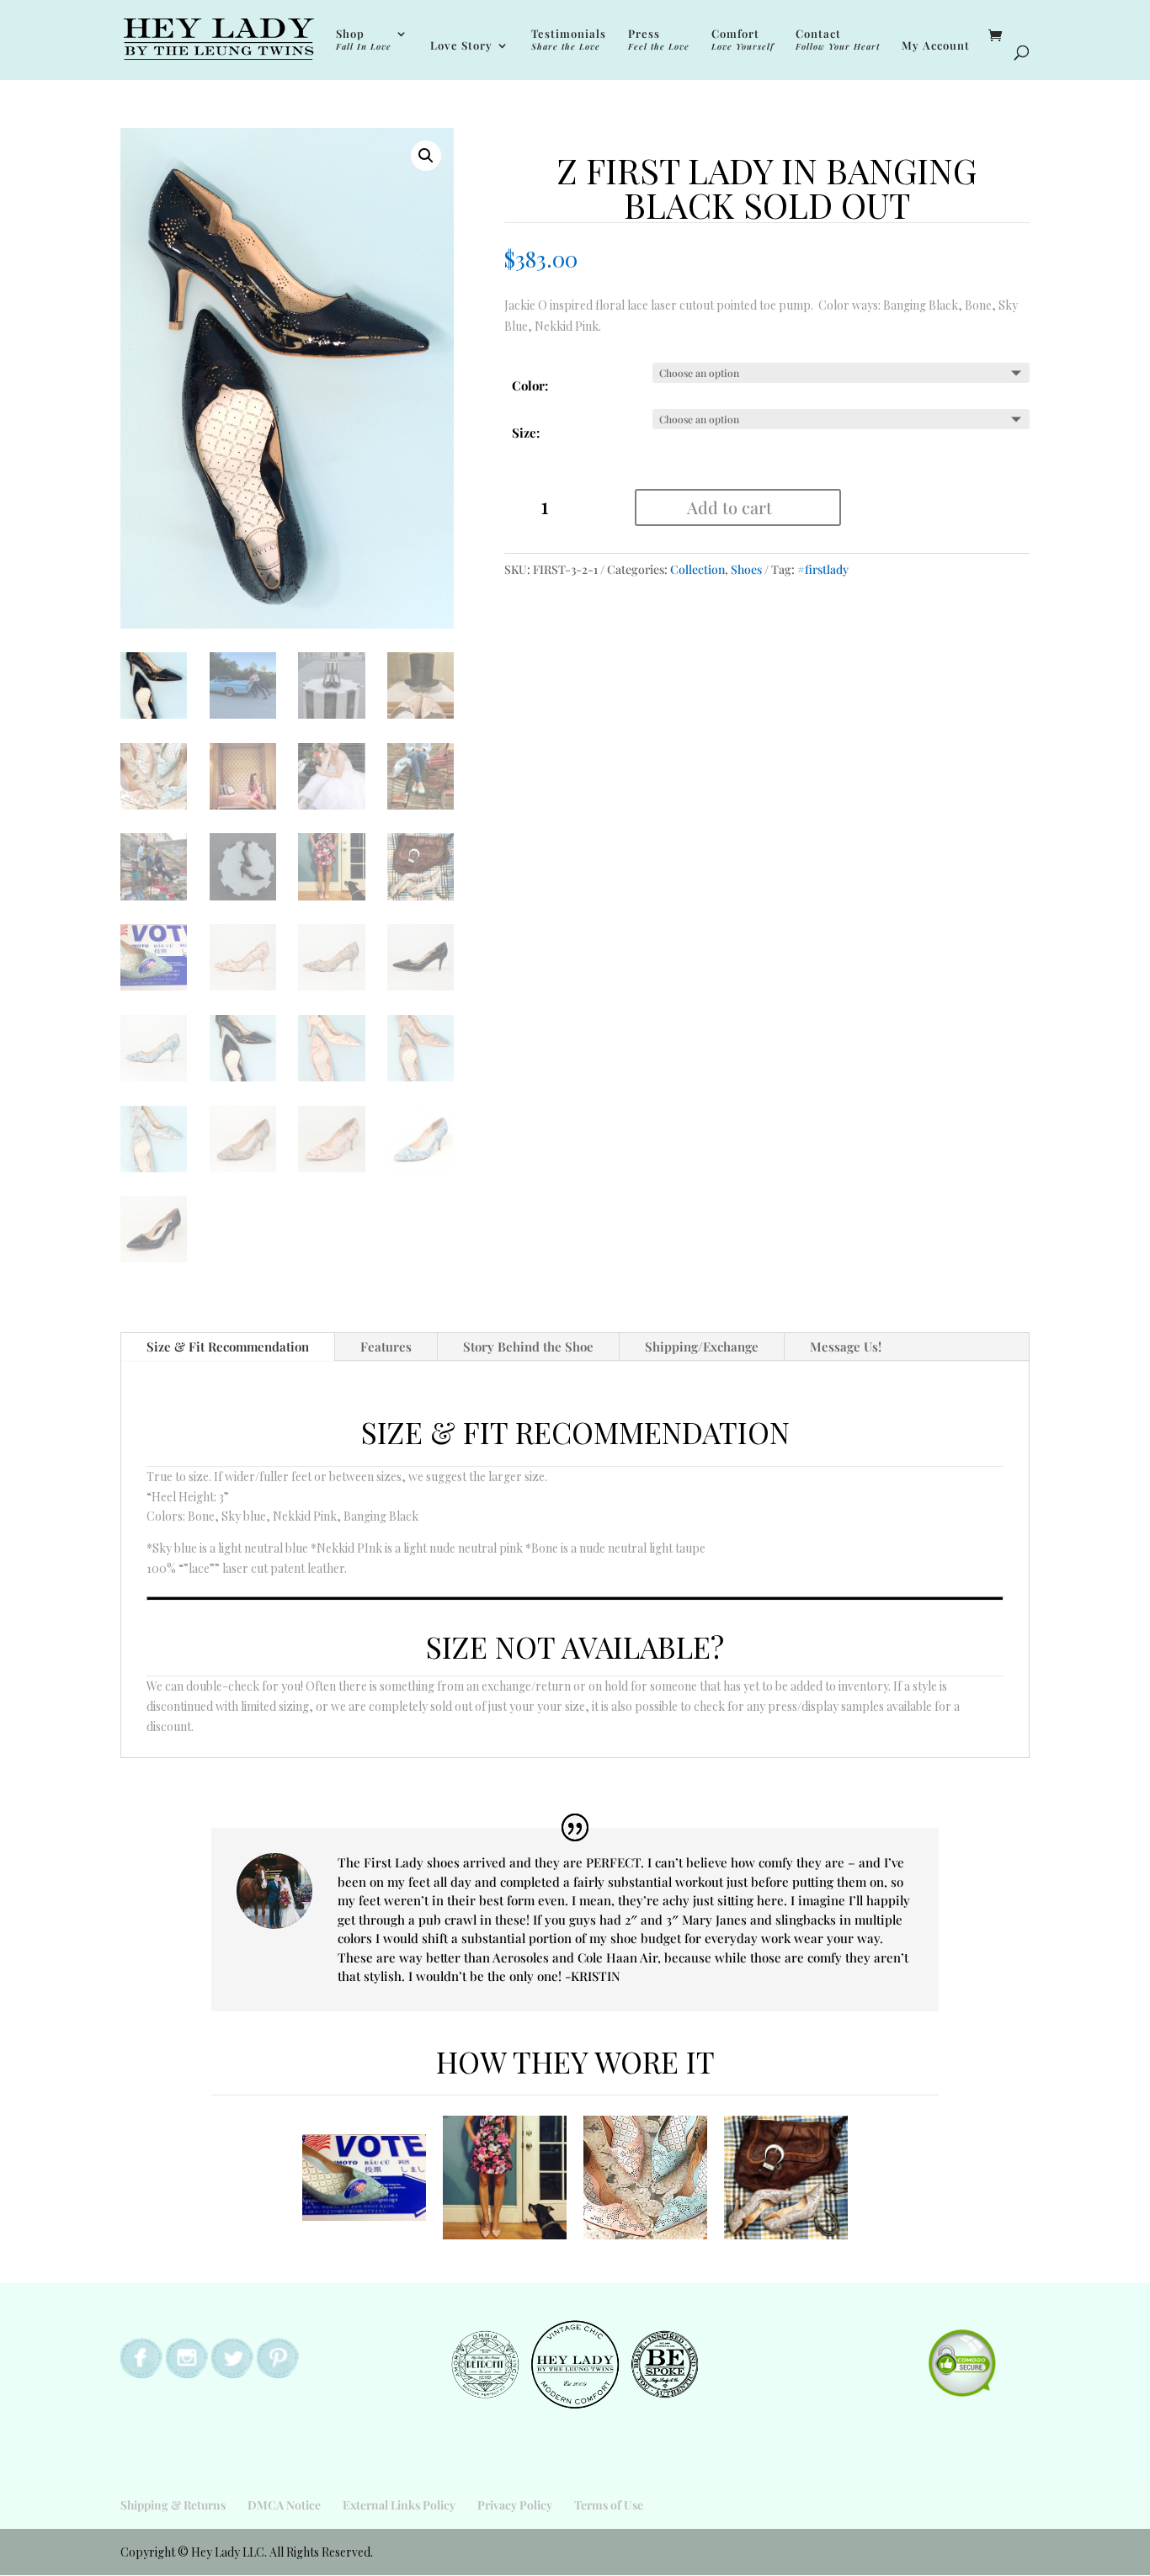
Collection (697, 569)
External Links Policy (399, 2505)
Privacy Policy (515, 2505)
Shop (364, 40)
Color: (530, 385)
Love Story (461, 46)
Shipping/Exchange (702, 1346)
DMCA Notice (284, 2505)
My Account (936, 46)
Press (659, 40)
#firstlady (823, 569)
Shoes (746, 569)
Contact (838, 40)
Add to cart (729, 507)
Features (386, 1346)
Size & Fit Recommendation (228, 1346)
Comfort (743, 40)
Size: (526, 433)
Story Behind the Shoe (528, 1346)
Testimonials (569, 40)
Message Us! (846, 1346)
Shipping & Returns (173, 2505)
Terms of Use (609, 2505)
